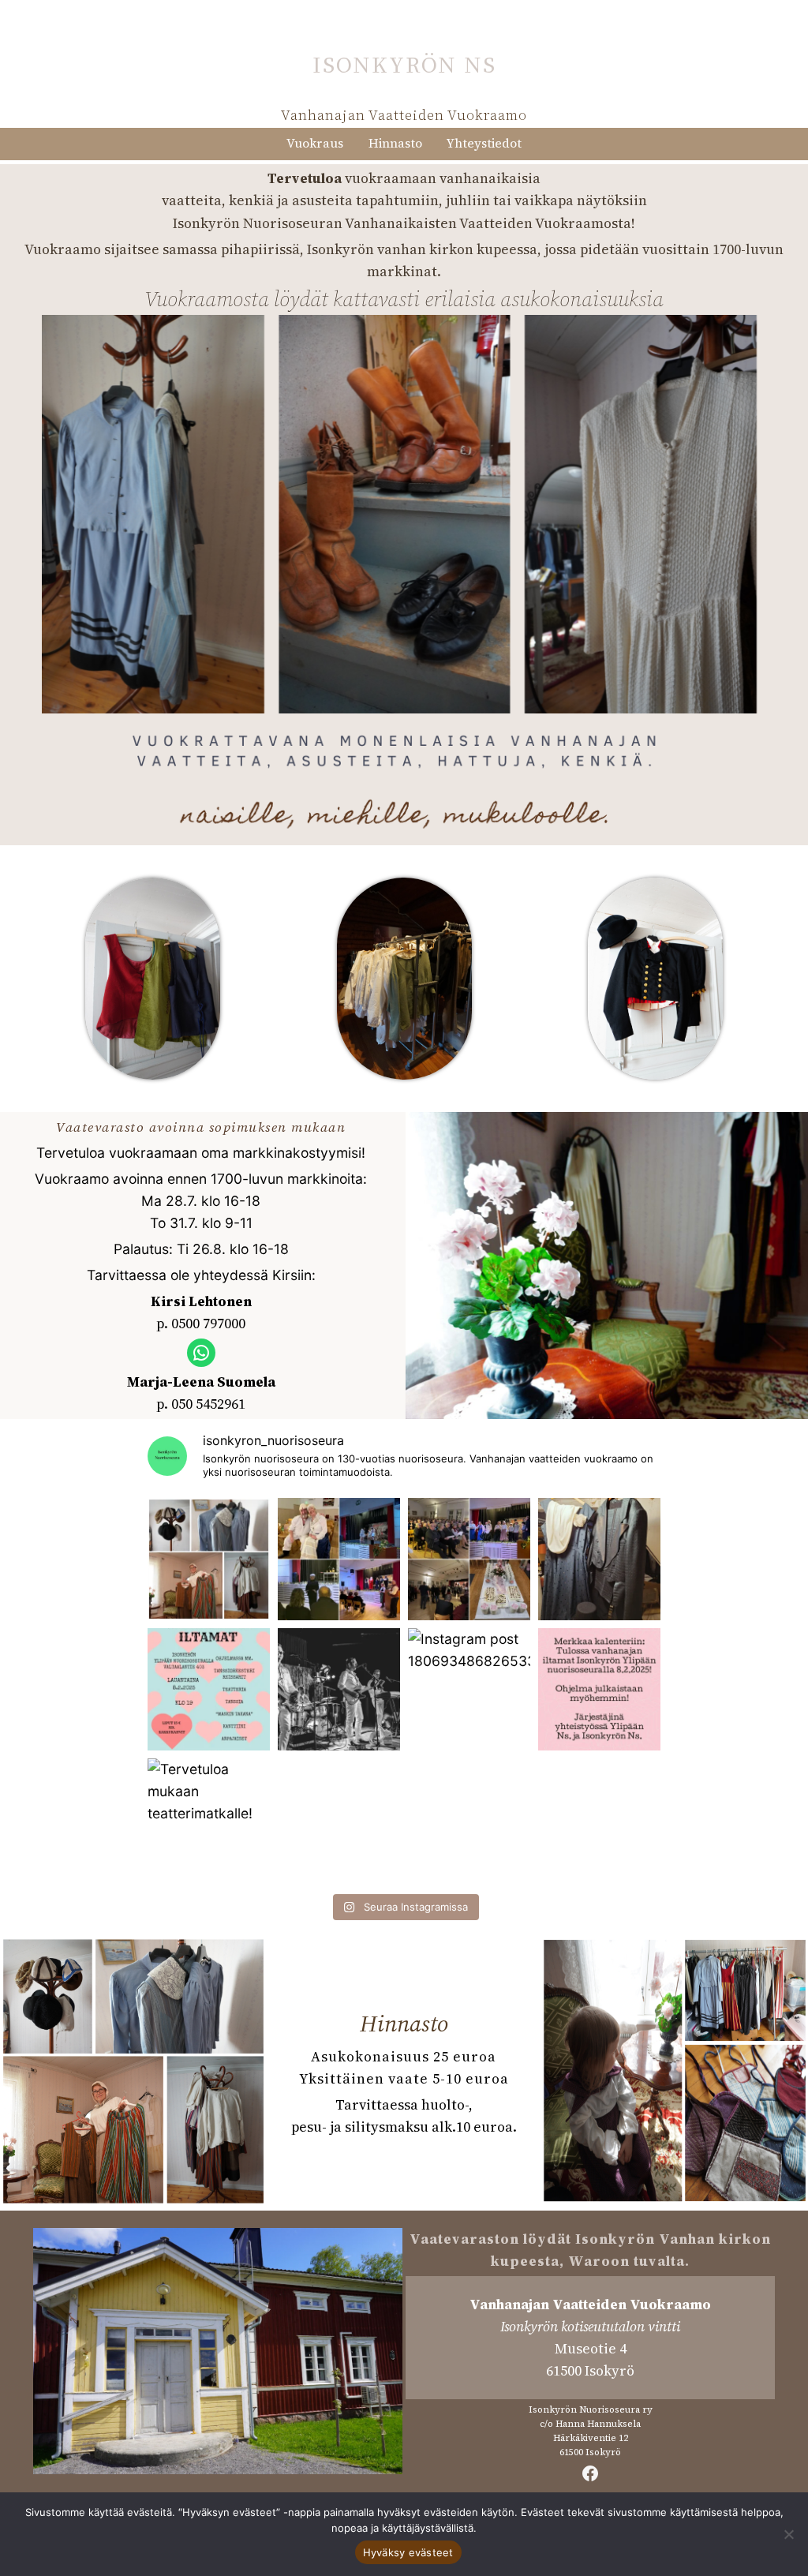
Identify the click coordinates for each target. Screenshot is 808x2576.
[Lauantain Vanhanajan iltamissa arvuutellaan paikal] (599, 1559)
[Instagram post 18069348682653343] (469, 1689)
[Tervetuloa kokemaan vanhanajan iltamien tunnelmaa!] (209, 1689)
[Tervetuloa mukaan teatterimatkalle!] (209, 1820)
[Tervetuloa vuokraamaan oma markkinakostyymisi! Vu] (209, 1559)
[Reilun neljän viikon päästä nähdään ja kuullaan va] (339, 1689)
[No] (788, 2534)
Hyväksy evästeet (408, 2552)
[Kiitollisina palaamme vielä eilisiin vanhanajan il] (339, 1559)
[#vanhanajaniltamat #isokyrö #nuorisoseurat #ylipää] (599, 1689)
